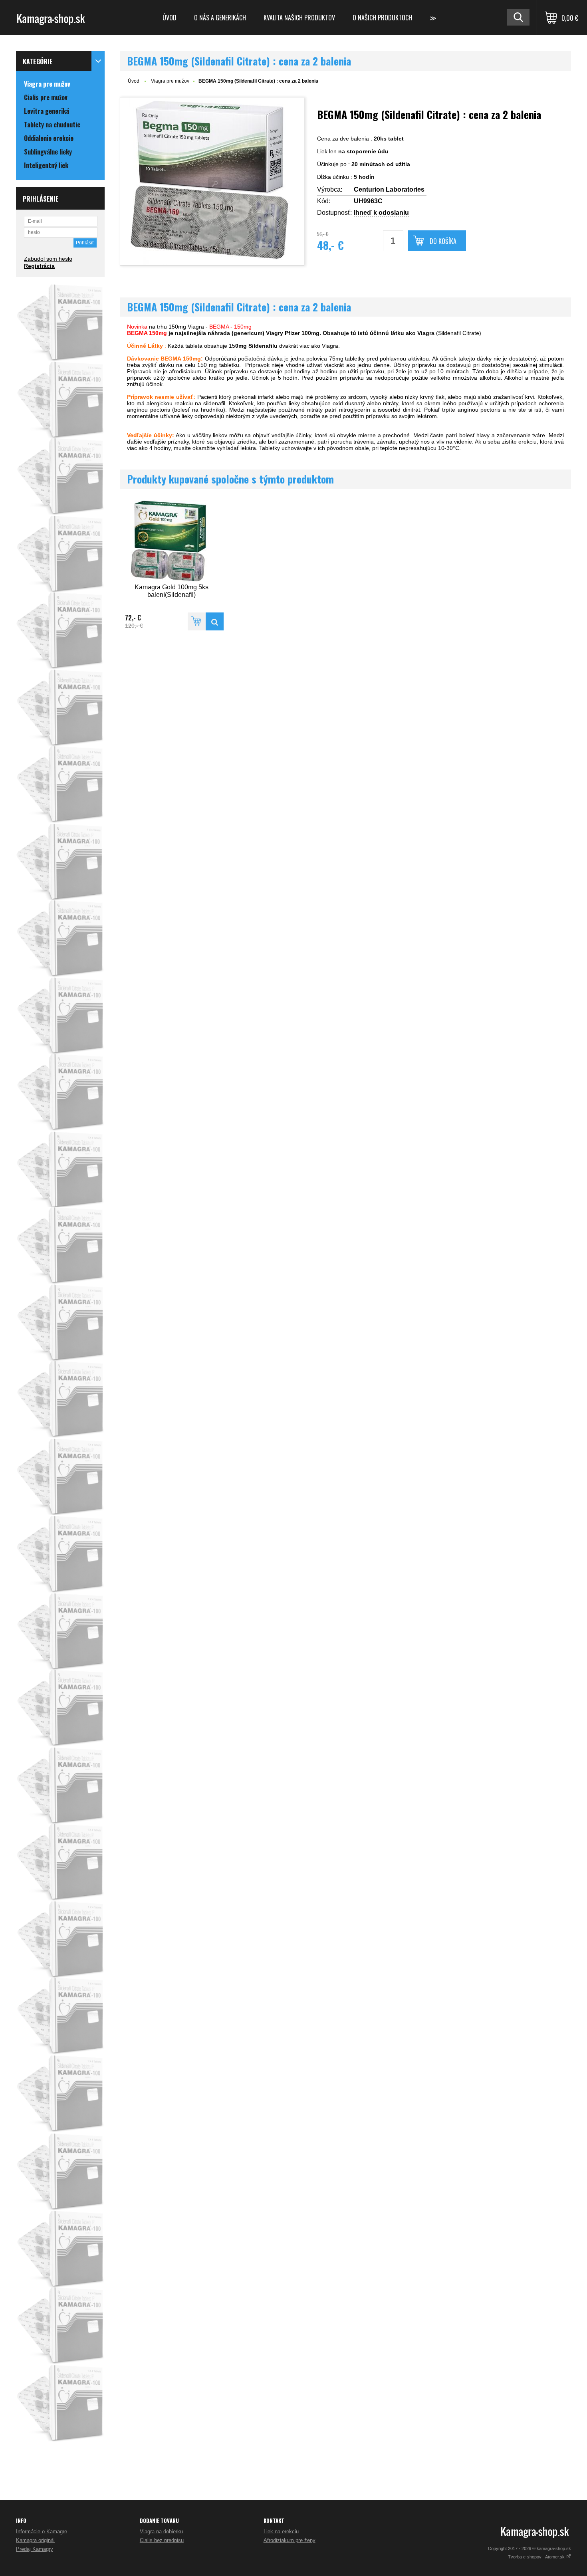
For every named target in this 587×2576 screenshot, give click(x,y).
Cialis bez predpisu (162, 2540)
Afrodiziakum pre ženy (290, 2540)
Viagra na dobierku (161, 2531)
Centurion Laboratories (389, 189)
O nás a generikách (220, 18)
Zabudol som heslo (48, 259)
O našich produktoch (382, 18)
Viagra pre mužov (170, 81)
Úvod (170, 18)
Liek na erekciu (281, 2531)
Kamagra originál (35, 2540)
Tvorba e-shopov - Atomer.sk (537, 2557)
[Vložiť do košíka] (197, 621)
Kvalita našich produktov (299, 18)
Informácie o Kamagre (42, 2531)
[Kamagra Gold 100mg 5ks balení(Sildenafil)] (172, 541)
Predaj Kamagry (35, 2549)
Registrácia (39, 266)
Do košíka (443, 241)
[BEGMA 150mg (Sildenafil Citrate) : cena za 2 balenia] (212, 181)
